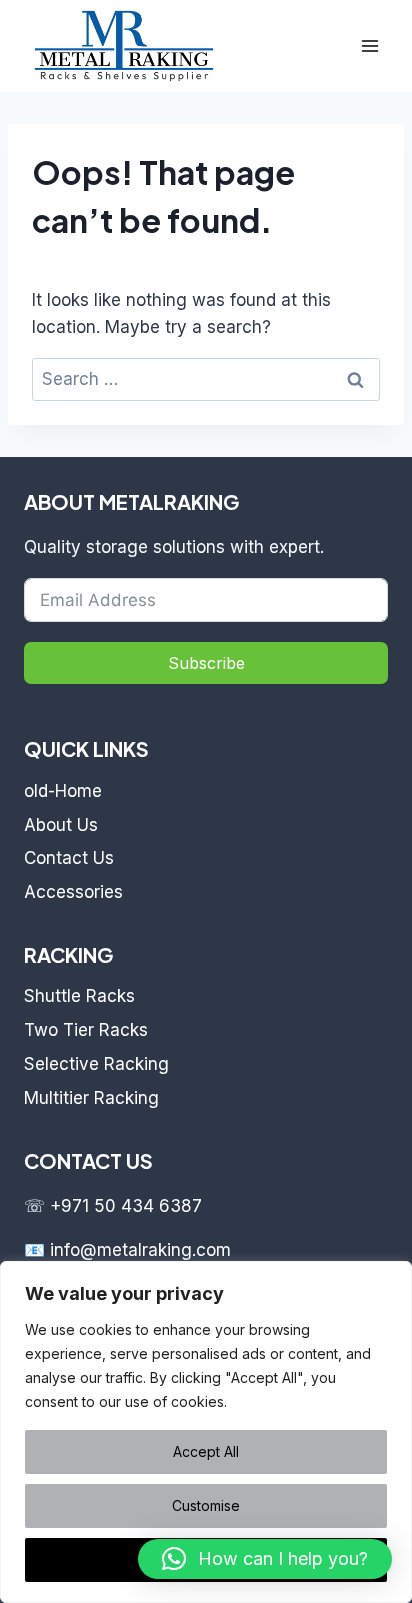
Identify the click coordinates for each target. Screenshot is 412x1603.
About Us (61, 825)
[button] (265, 1559)
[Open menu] (369, 45)
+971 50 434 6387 (126, 1206)
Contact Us (69, 858)
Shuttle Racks (79, 996)
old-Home (63, 791)
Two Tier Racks (86, 1030)
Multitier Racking (91, 1098)
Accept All (206, 1451)
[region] (206, 1432)
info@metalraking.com (140, 1250)
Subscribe (206, 663)
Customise (206, 1505)
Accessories (73, 892)
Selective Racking (96, 1064)
